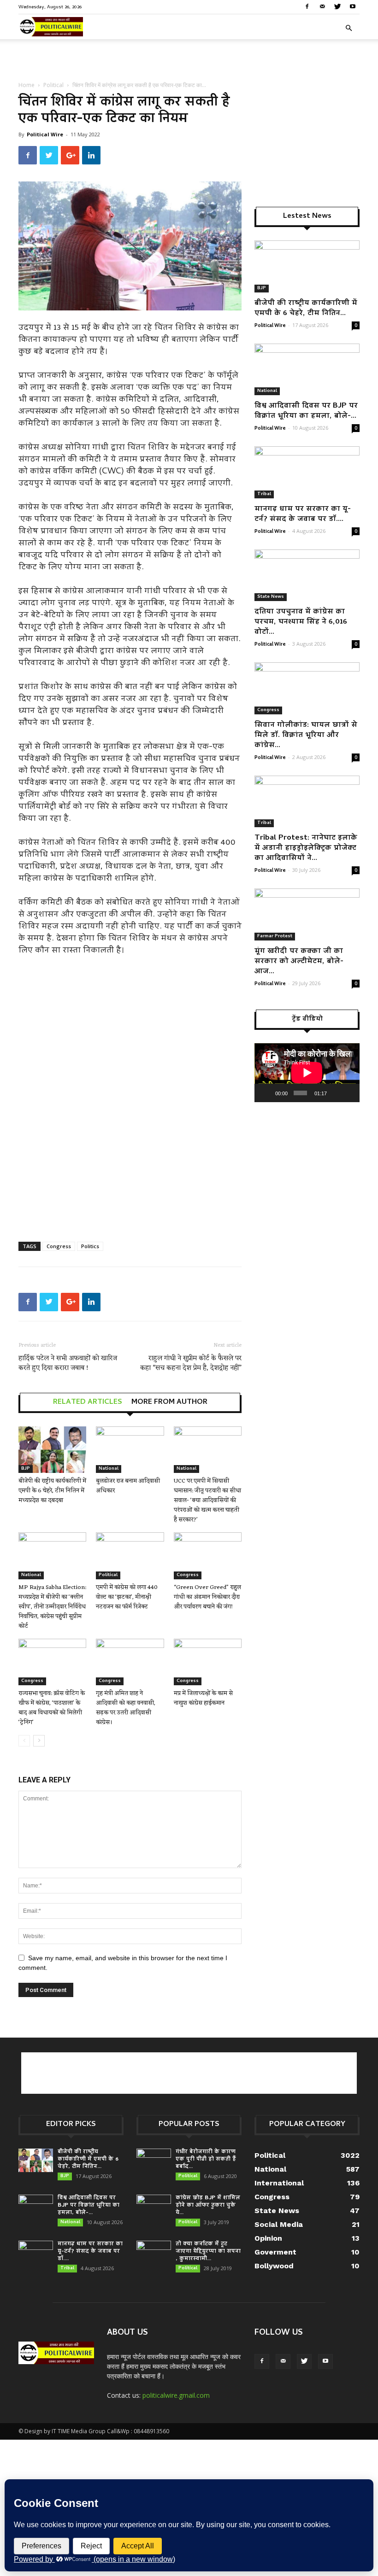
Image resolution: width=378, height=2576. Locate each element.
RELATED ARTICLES (88, 1402)
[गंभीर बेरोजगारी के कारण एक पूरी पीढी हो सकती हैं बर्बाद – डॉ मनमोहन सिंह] (154, 2161)
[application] (307, 1073)
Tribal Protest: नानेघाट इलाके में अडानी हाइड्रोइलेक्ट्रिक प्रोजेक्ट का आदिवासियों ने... (306, 848)
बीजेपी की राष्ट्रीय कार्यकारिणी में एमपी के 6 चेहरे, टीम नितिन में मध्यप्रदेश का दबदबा (52, 1491)
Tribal (264, 494)
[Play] (266, 1093)
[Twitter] (337, 6)
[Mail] (322, 6)
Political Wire (45, 134)
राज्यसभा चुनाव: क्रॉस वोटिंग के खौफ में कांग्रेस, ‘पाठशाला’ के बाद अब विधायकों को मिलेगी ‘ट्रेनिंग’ (52, 1708)
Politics (90, 1246)
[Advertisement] (189, 59)
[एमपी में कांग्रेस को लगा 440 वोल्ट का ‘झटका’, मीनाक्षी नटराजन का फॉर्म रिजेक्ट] (130, 1556)
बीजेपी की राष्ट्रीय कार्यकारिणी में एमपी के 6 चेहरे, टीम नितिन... (306, 309)
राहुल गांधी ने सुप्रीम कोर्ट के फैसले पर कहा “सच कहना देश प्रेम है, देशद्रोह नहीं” (191, 1363)
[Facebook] (307, 6)
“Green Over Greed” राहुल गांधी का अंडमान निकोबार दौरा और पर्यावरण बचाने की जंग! (207, 1597)
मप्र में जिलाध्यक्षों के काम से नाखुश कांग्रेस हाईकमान (203, 1698)
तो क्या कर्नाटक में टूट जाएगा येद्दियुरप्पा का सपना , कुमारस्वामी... (208, 2252)
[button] (348, 28)
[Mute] (336, 1093)
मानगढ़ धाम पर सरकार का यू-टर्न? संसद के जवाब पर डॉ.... (303, 514)
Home (27, 85)
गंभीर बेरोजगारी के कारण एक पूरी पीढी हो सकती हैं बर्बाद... (206, 2159)
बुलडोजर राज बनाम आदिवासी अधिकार (128, 1486)
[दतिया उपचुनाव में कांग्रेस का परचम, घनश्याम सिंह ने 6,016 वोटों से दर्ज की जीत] (307, 575)
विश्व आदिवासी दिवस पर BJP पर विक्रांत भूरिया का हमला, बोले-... (306, 411)
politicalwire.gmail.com (176, 2395)
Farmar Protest (275, 936)
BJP (26, 1469)
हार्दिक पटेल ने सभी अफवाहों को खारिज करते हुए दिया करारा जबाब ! (68, 1363)
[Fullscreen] (349, 1093)
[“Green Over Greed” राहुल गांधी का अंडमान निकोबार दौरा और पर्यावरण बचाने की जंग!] (208, 1556)
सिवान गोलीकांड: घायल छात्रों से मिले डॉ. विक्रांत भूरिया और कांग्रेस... (306, 736)
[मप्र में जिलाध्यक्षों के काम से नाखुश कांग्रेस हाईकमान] (208, 1662)
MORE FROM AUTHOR (169, 1402)
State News (271, 597)
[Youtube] (353, 6)
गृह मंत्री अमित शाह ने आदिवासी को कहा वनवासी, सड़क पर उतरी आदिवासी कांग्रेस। (126, 1708)
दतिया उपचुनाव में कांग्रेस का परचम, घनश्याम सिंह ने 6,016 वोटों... (301, 622)
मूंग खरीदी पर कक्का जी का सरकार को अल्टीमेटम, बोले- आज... (299, 962)
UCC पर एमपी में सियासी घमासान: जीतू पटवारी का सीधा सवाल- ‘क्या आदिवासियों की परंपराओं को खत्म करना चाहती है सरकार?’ (207, 1500)
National (109, 1469)
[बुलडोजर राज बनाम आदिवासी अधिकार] (130, 1450)
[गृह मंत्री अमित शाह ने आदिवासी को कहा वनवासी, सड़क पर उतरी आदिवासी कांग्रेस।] (130, 1662)
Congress (59, 1246)
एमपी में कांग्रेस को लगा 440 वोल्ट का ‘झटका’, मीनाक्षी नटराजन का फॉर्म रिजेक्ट (127, 1597)
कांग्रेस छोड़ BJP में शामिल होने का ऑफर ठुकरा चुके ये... (208, 2205)
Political (53, 85)
